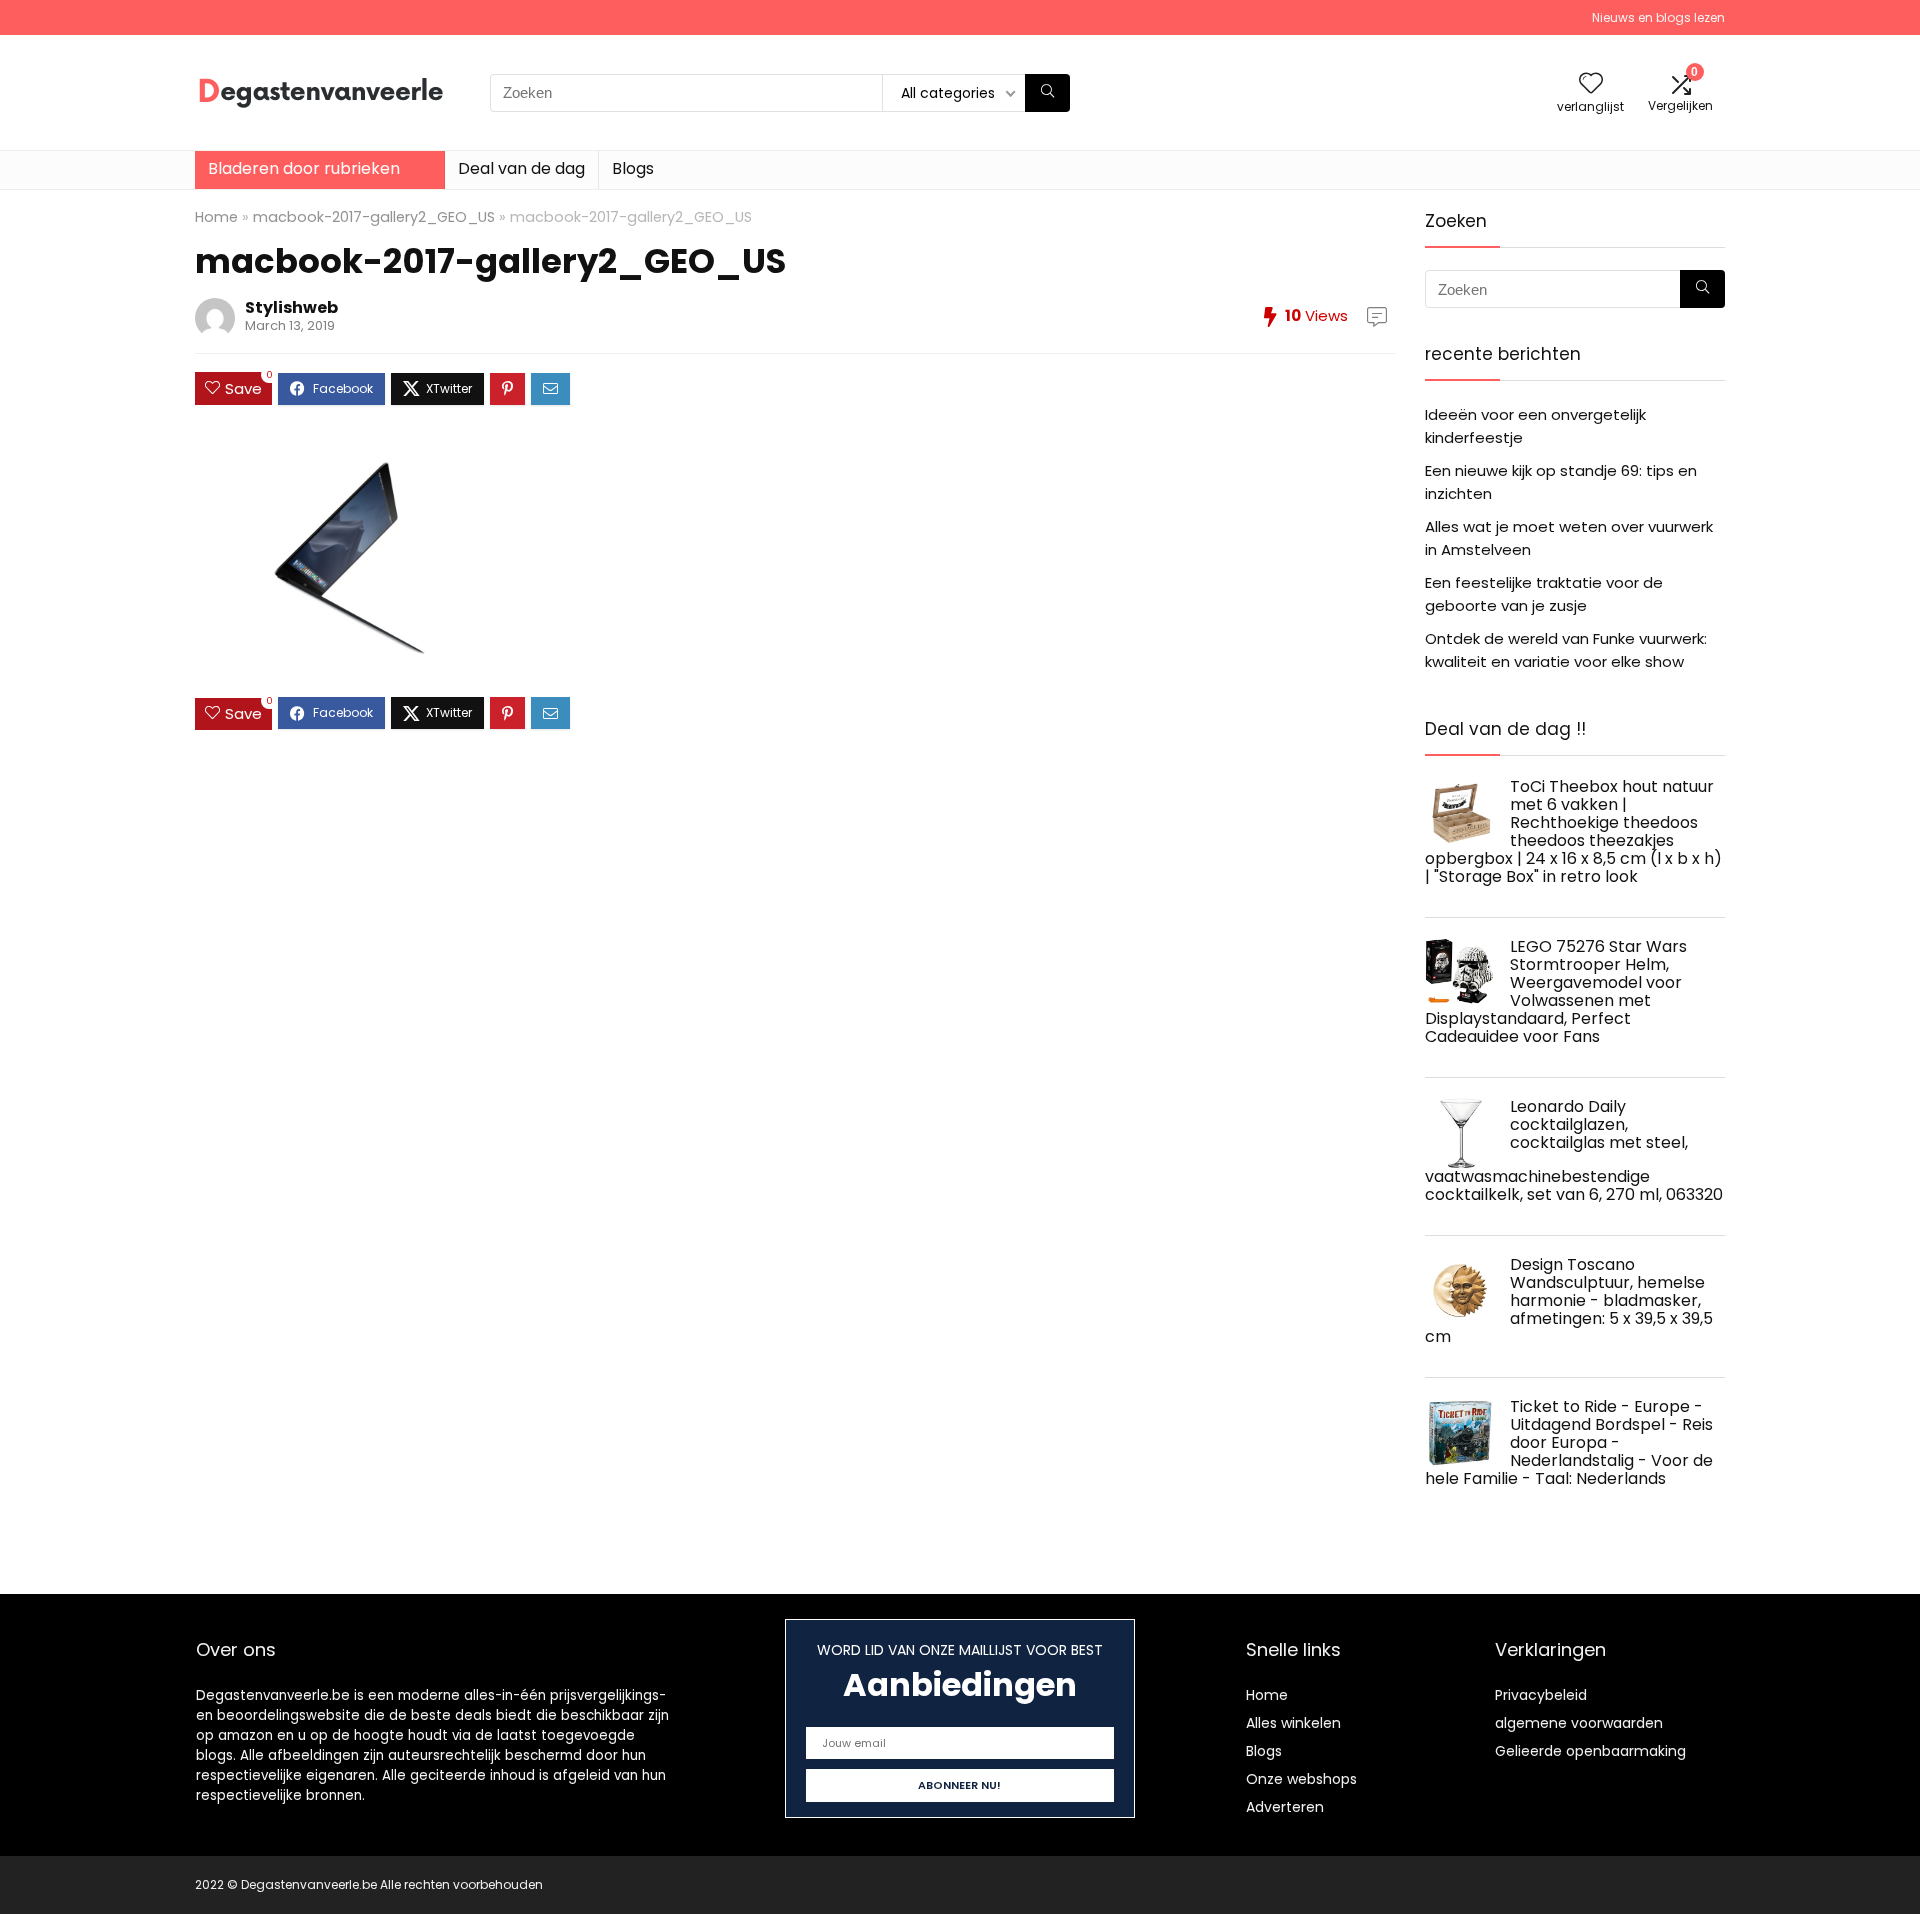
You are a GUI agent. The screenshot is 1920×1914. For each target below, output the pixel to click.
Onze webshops (1301, 1779)
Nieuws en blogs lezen (1658, 17)
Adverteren (1285, 1807)
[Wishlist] (1591, 84)
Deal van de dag (521, 168)
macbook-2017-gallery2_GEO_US (374, 217)
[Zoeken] (1047, 93)
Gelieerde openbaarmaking (1590, 1751)
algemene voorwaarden (1579, 1723)
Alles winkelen (1293, 1723)
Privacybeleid (1541, 1695)
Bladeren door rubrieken (304, 168)
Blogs (633, 168)
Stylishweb (291, 307)
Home (216, 217)
